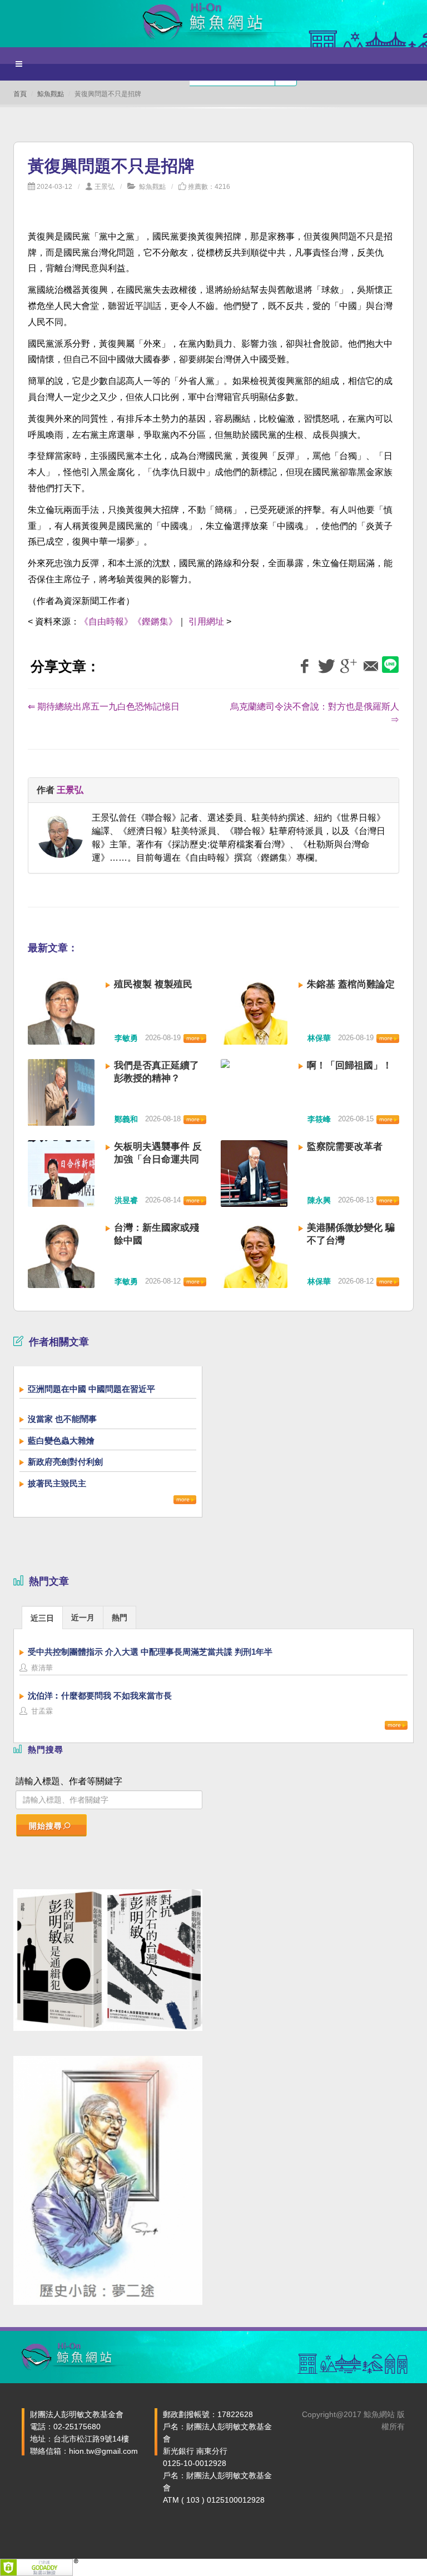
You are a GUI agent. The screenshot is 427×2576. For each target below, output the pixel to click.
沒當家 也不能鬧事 (62, 1419)
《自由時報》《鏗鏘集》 (128, 621)
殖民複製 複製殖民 (153, 984)
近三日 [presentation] (42, 1618)
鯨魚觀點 (51, 94)
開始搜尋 (46, 1826)
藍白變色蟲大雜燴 (61, 1441)
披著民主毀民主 (57, 1483)
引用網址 (206, 621)
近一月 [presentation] (83, 1618)
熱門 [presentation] (120, 1618)
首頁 (20, 94)
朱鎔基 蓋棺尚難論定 (351, 984)
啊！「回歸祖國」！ (349, 1065)
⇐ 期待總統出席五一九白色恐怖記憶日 (104, 707)
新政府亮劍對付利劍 (65, 1462)
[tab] (42, 1617)
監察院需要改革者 (345, 1147)
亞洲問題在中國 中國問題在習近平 (91, 1389)
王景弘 (105, 187)
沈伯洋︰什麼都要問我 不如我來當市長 (100, 1696)
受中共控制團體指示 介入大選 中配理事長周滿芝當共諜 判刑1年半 (150, 1652)
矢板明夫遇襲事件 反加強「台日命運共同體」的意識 (158, 1159)
